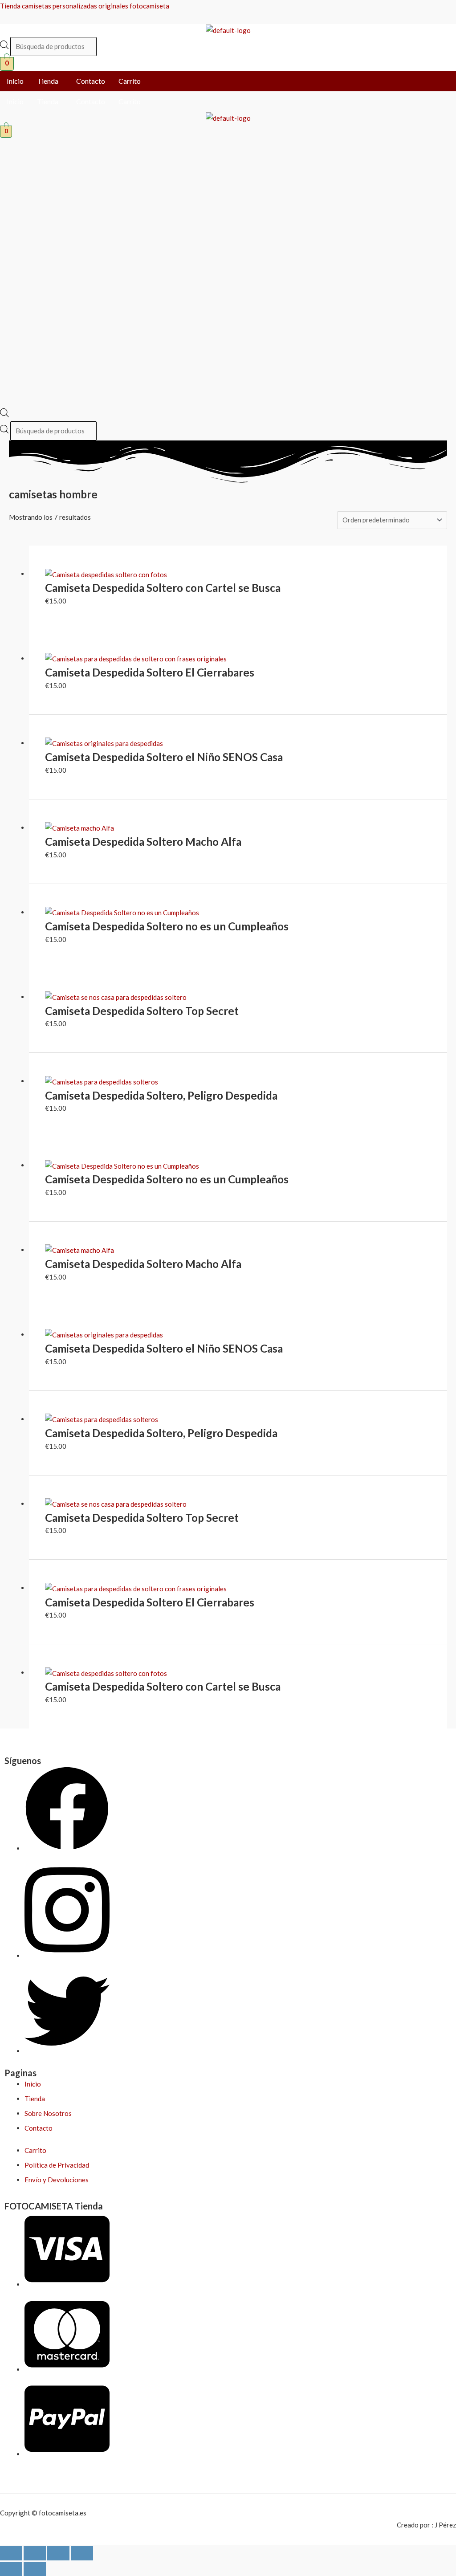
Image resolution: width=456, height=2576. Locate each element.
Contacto (91, 81)
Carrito (130, 81)
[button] (50, 81)
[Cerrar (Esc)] (82, 2553)
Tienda (48, 81)
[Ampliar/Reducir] (11, 2553)
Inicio (15, 81)
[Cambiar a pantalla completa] (35, 2553)
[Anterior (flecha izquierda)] (11, 2569)
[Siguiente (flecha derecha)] (35, 2569)
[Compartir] (58, 2553)
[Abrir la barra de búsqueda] (4, 415)
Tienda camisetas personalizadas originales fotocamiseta (85, 6)
